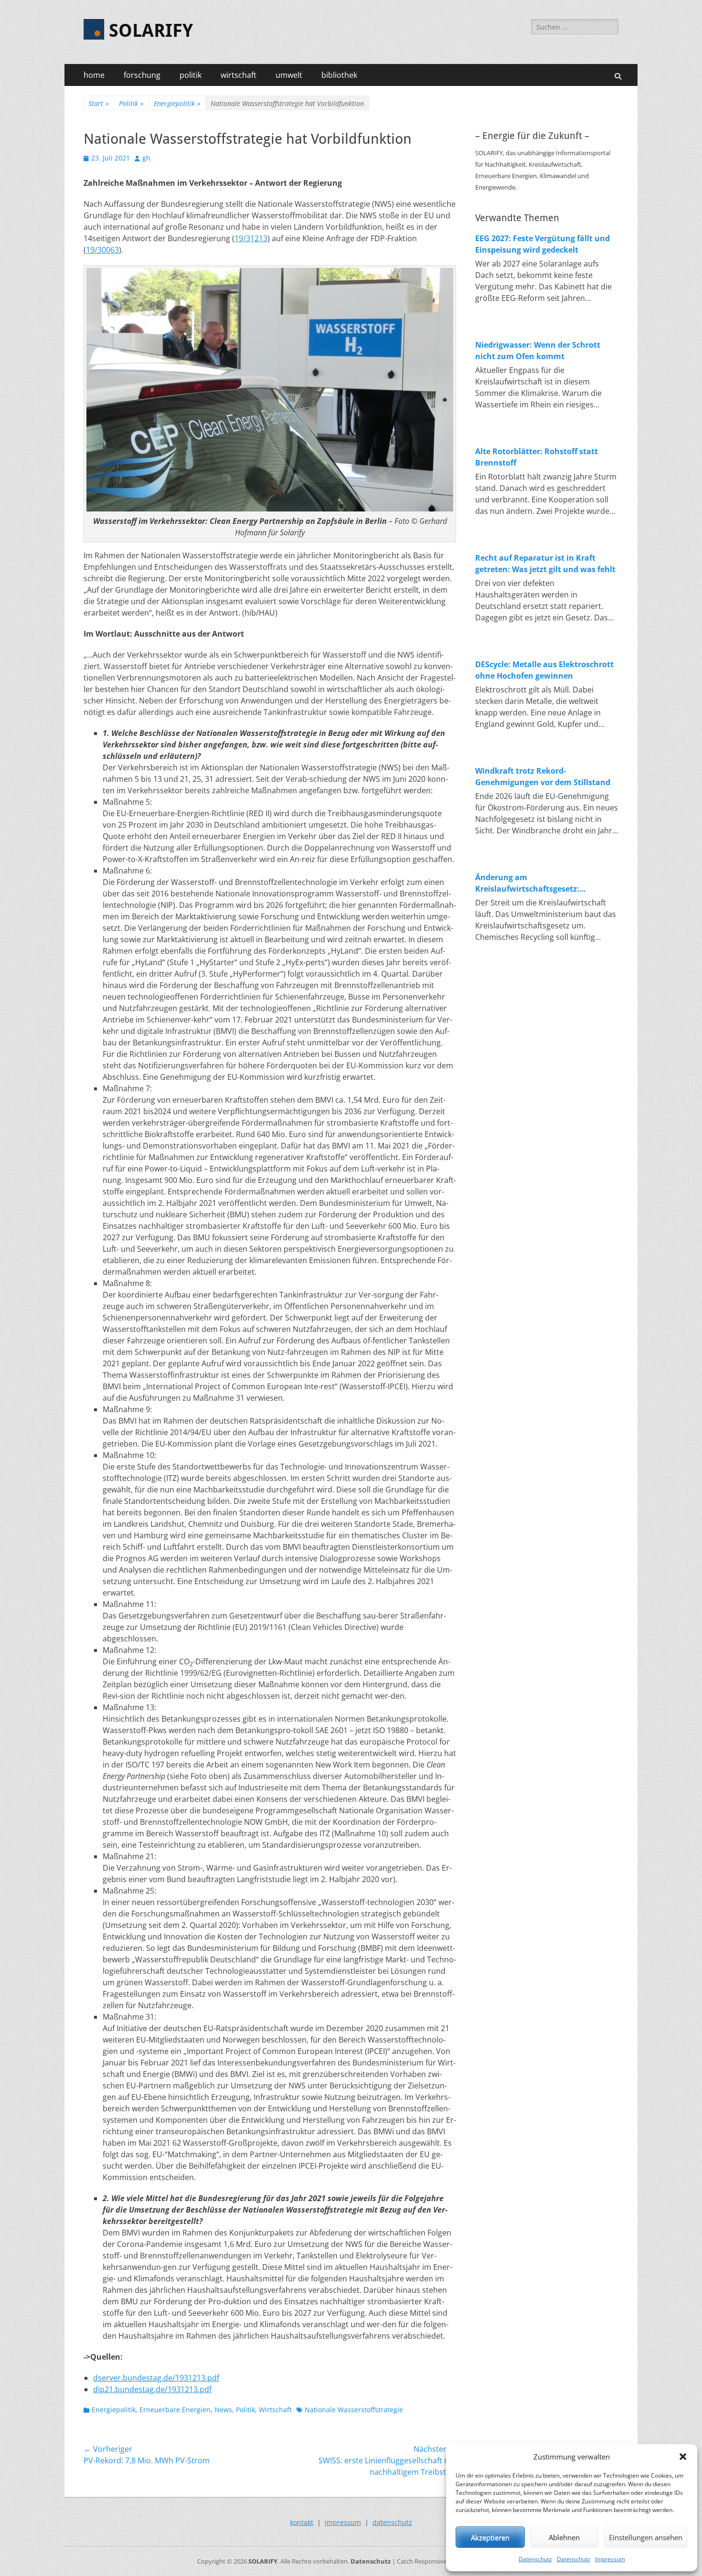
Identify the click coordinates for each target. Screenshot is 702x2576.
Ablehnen (564, 2537)
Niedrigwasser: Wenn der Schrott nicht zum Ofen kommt (538, 351)
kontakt (302, 2522)
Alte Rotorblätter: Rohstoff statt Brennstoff (537, 457)
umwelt (289, 75)
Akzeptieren (490, 2537)
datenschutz (392, 2522)
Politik (131, 103)
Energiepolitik (177, 103)
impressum (343, 2522)
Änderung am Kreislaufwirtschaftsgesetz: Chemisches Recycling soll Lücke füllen (537, 883)
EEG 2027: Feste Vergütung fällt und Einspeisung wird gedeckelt (542, 244)
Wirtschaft (275, 2410)
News (223, 2410)
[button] (683, 2457)
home (94, 75)
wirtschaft (239, 75)
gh (146, 158)
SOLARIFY (151, 31)
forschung (142, 75)
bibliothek (339, 75)
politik (191, 75)
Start (99, 103)
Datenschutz (535, 2559)
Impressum (610, 2559)
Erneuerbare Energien (175, 2410)
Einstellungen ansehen (646, 2537)
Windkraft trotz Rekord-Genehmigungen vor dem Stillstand (543, 777)
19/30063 (102, 250)
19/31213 (251, 238)
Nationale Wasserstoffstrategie (354, 2410)
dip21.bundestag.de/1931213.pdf (152, 2389)
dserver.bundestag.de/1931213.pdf (156, 2378)
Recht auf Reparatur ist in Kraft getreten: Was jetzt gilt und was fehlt (545, 564)
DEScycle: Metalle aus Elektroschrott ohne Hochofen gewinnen (544, 670)
